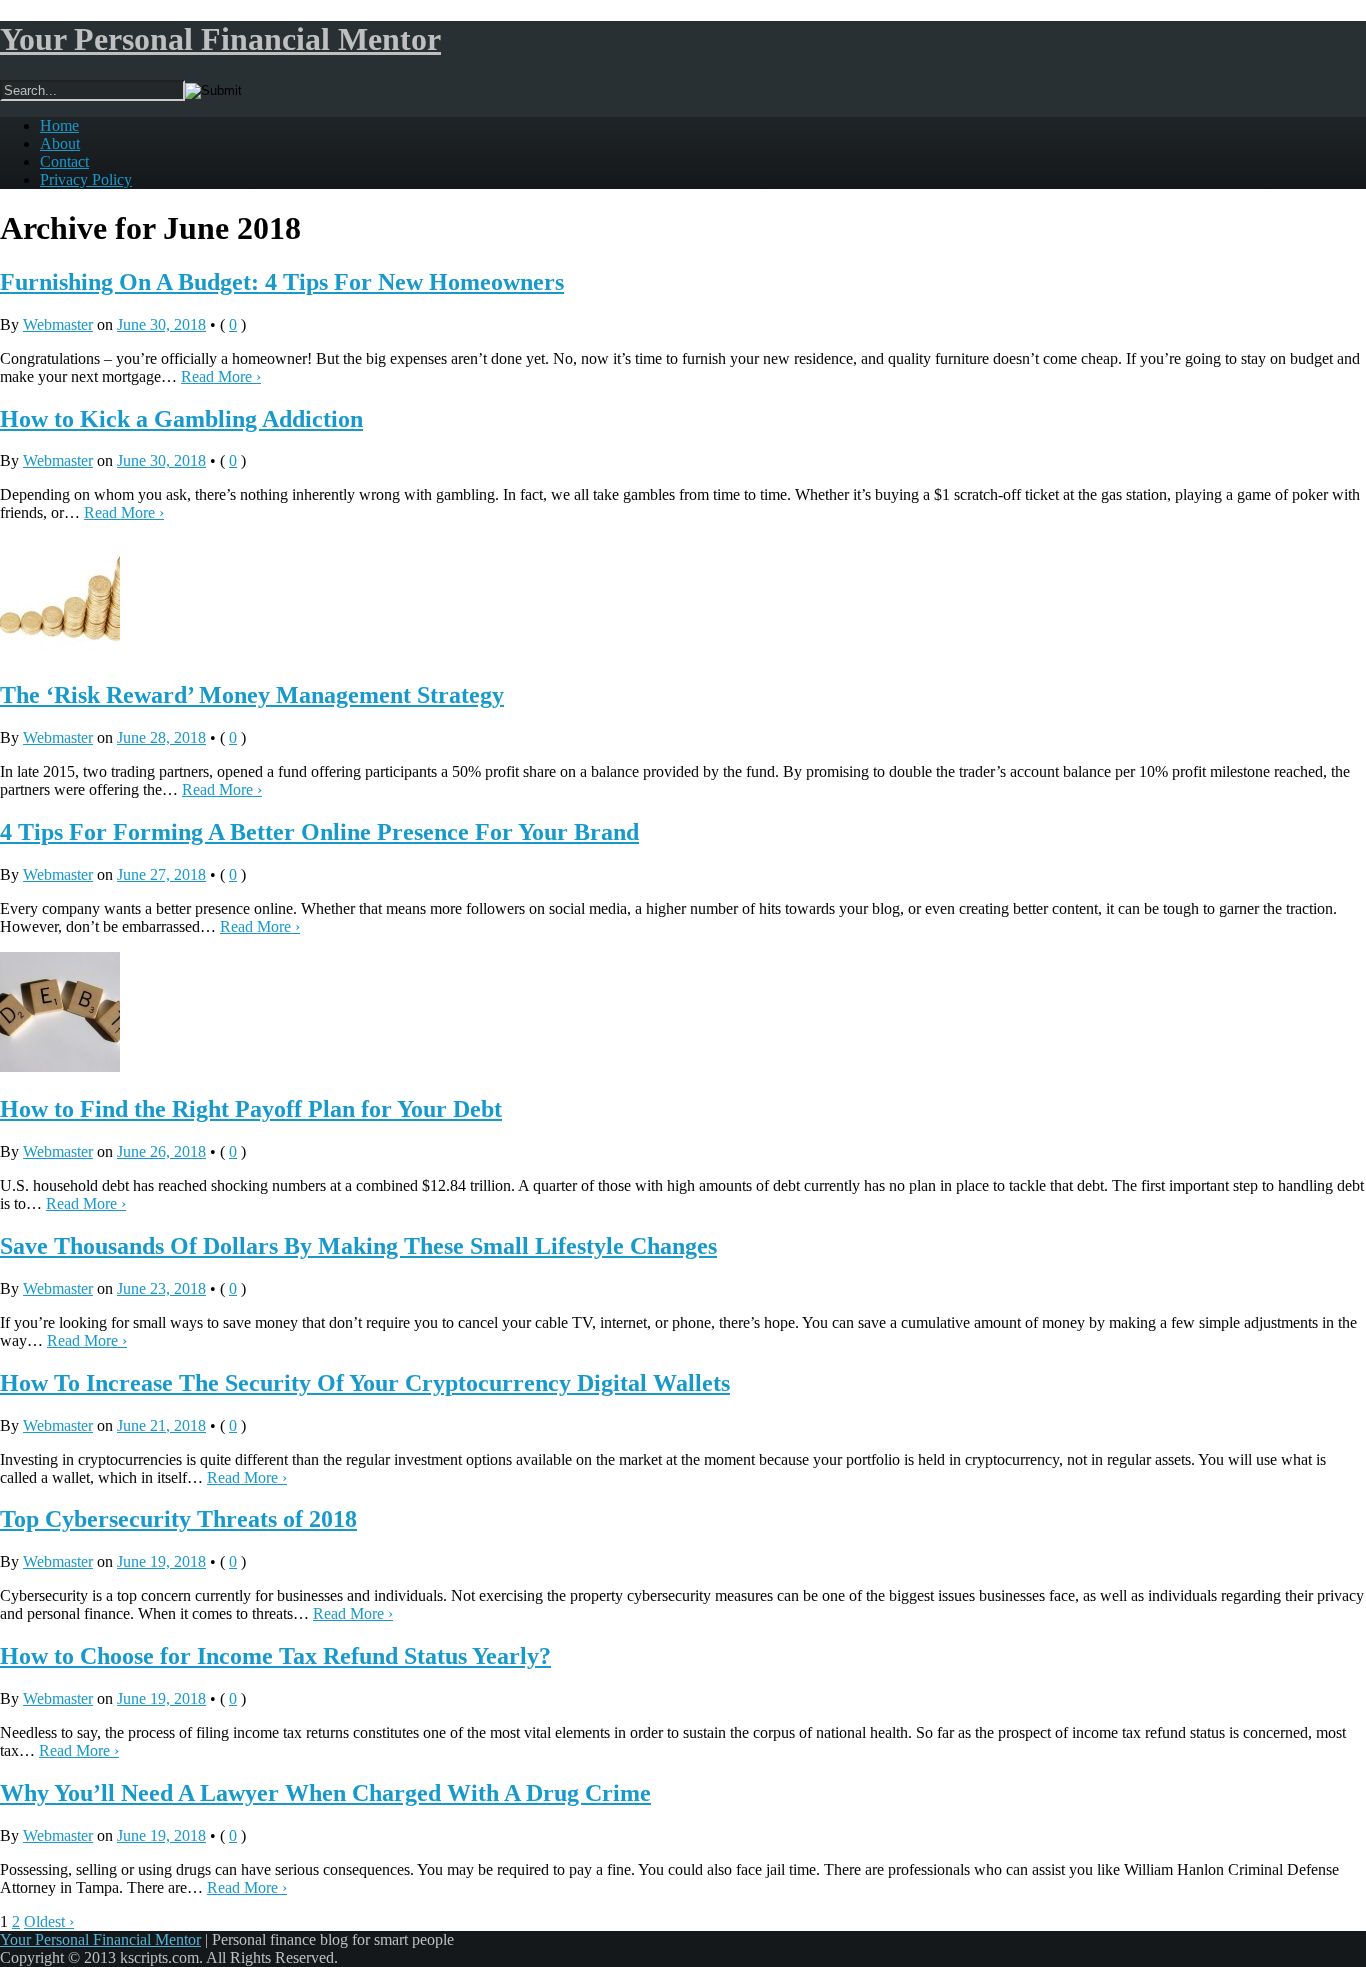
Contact (64, 161)
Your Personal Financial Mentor (220, 39)
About (60, 143)
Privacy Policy (86, 179)
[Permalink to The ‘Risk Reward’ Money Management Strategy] (60, 652)
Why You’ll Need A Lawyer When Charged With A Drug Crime (325, 1793)
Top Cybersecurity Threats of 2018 (178, 1519)
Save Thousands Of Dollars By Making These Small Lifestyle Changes (358, 1246)
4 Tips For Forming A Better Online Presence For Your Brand (319, 832)
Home (59, 125)
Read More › (221, 376)
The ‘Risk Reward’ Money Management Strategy (252, 695)
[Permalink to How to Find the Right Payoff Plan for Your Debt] (60, 1066)
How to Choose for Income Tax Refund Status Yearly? (275, 1656)
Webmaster (58, 324)
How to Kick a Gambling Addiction (181, 419)
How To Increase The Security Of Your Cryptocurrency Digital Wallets (365, 1383)
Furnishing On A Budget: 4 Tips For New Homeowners (282, 282)
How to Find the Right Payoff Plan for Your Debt (251, 1109)
